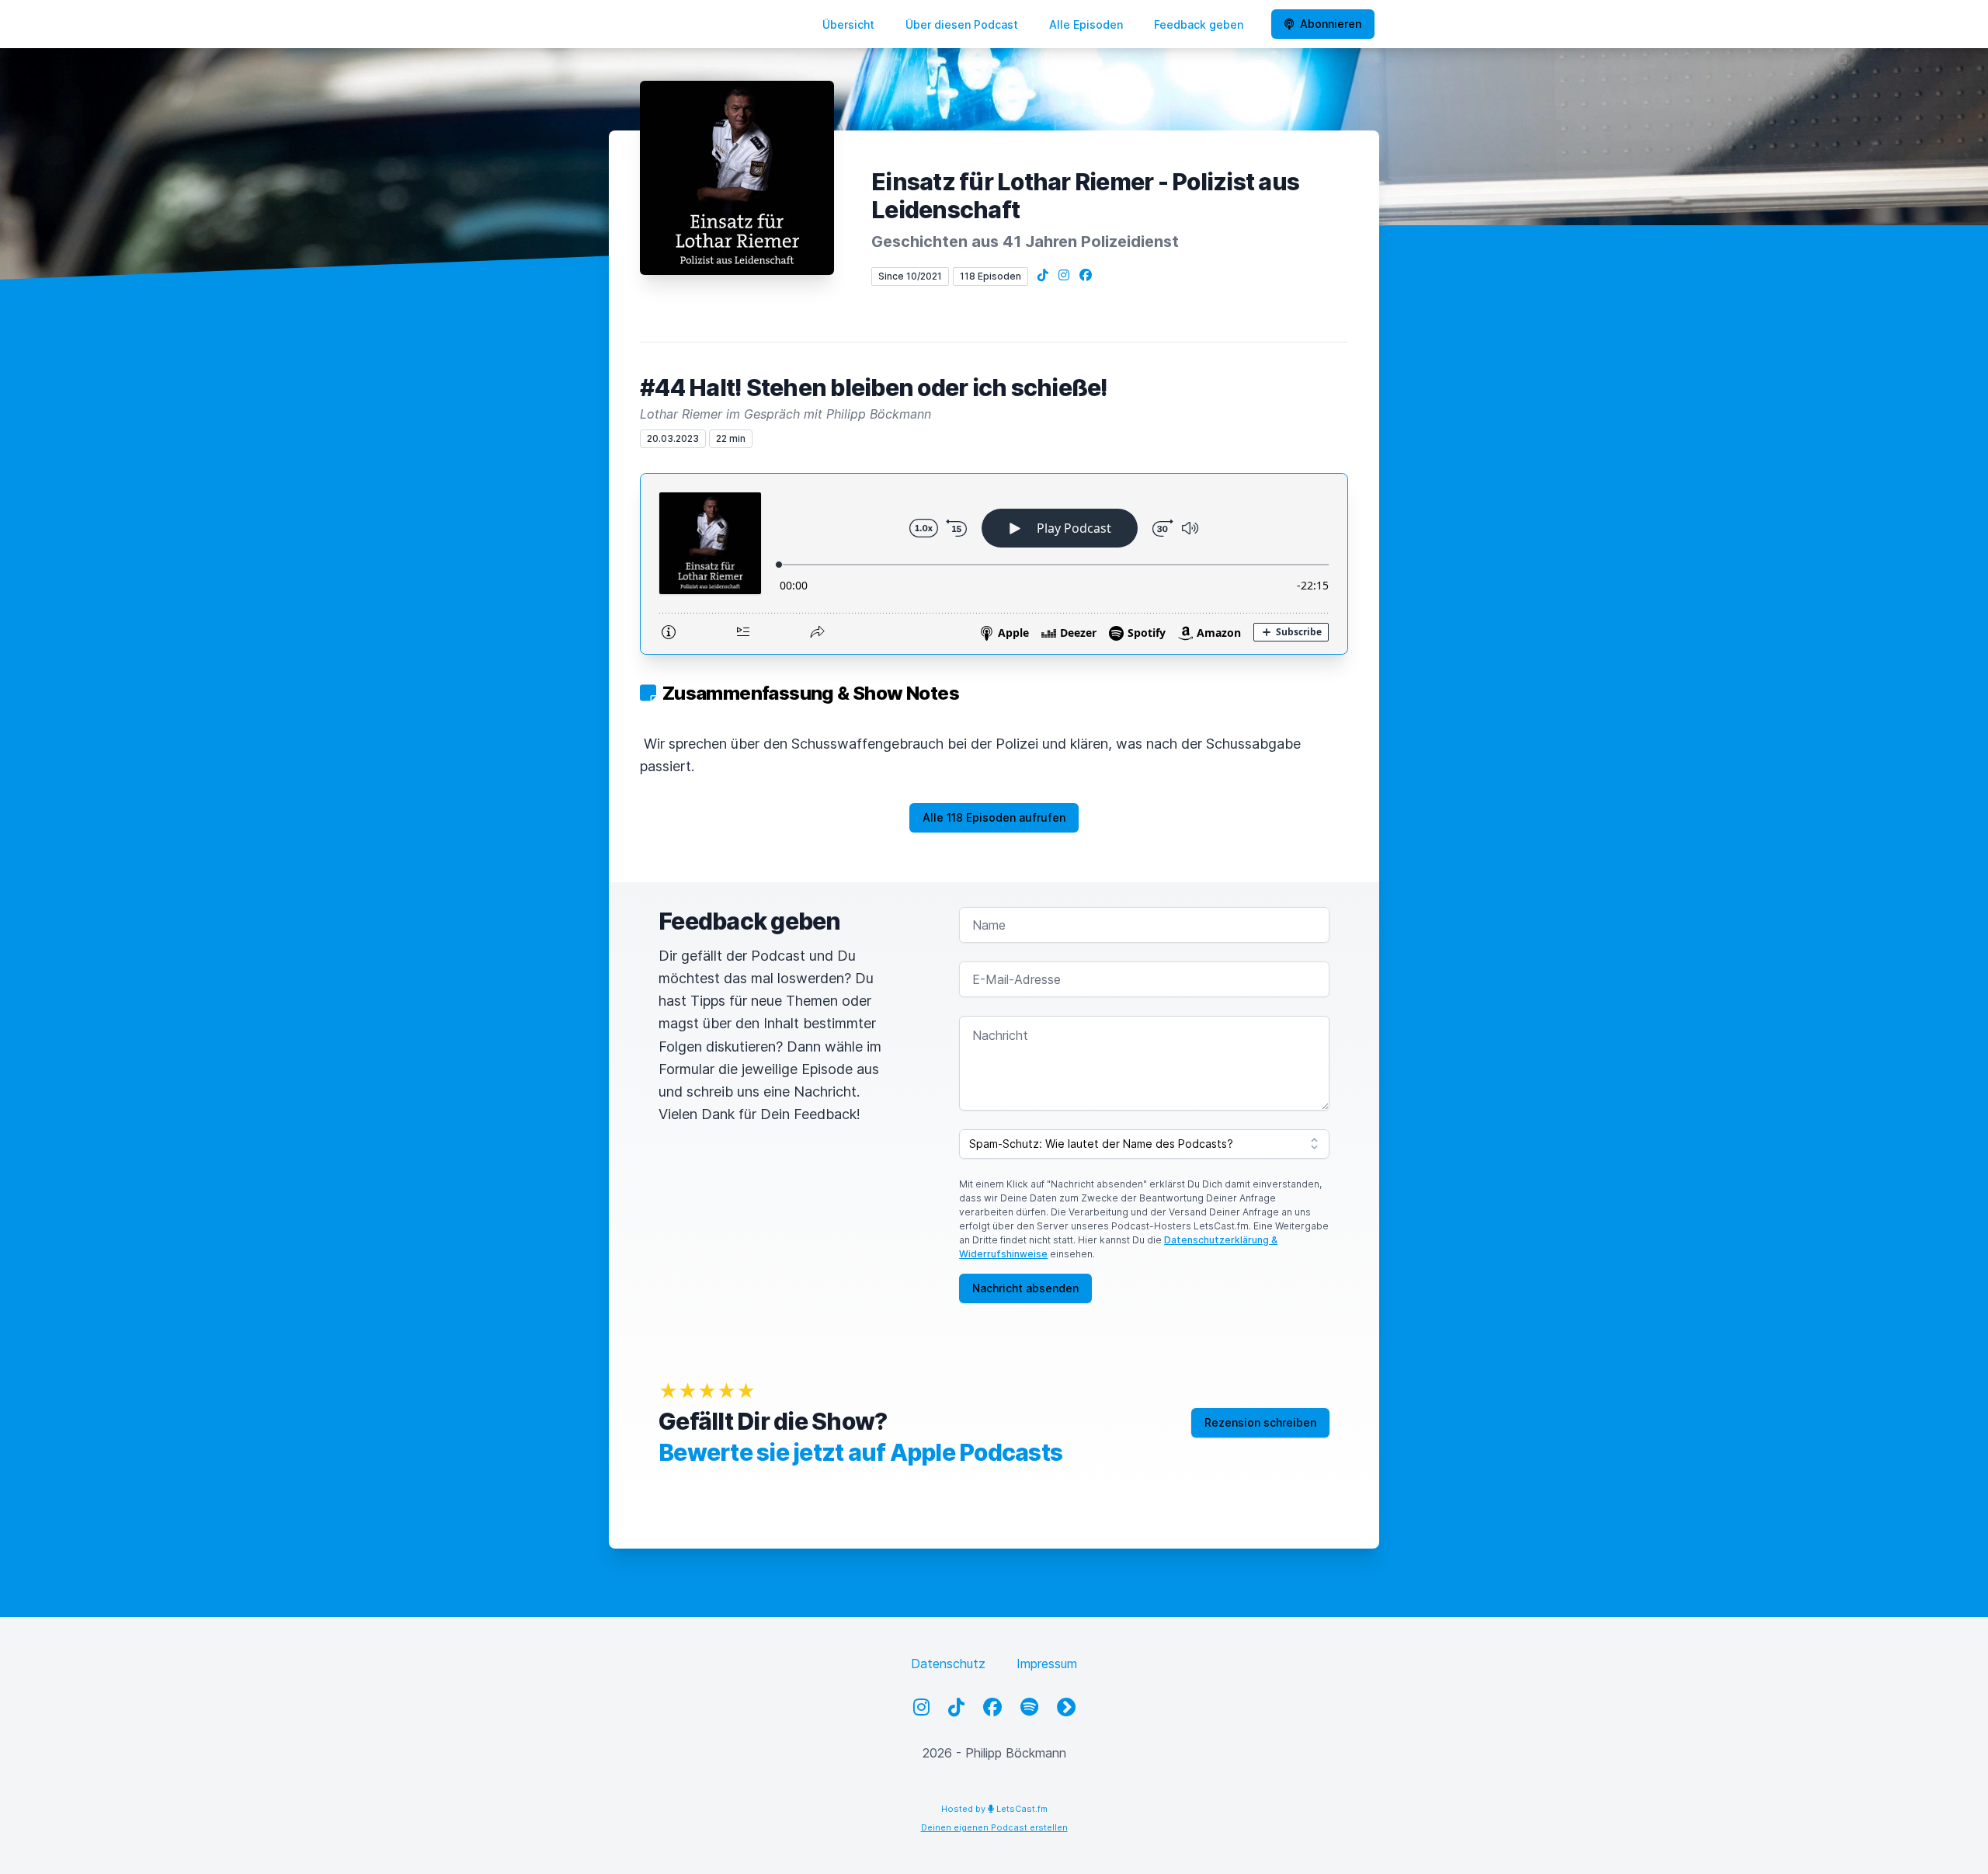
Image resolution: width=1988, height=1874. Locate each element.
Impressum (1047, 1664)
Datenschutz (948, 1664)
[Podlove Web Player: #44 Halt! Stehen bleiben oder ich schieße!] (994, 564)
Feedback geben (1199, 24)
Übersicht (848, 24)
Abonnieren (1331, 24)
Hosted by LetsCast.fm (994, 1809)
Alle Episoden (1086, 24)
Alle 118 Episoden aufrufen (994, 817)
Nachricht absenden (1025, 1288)
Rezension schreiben (1260, 1422)
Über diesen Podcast (962, 24)
